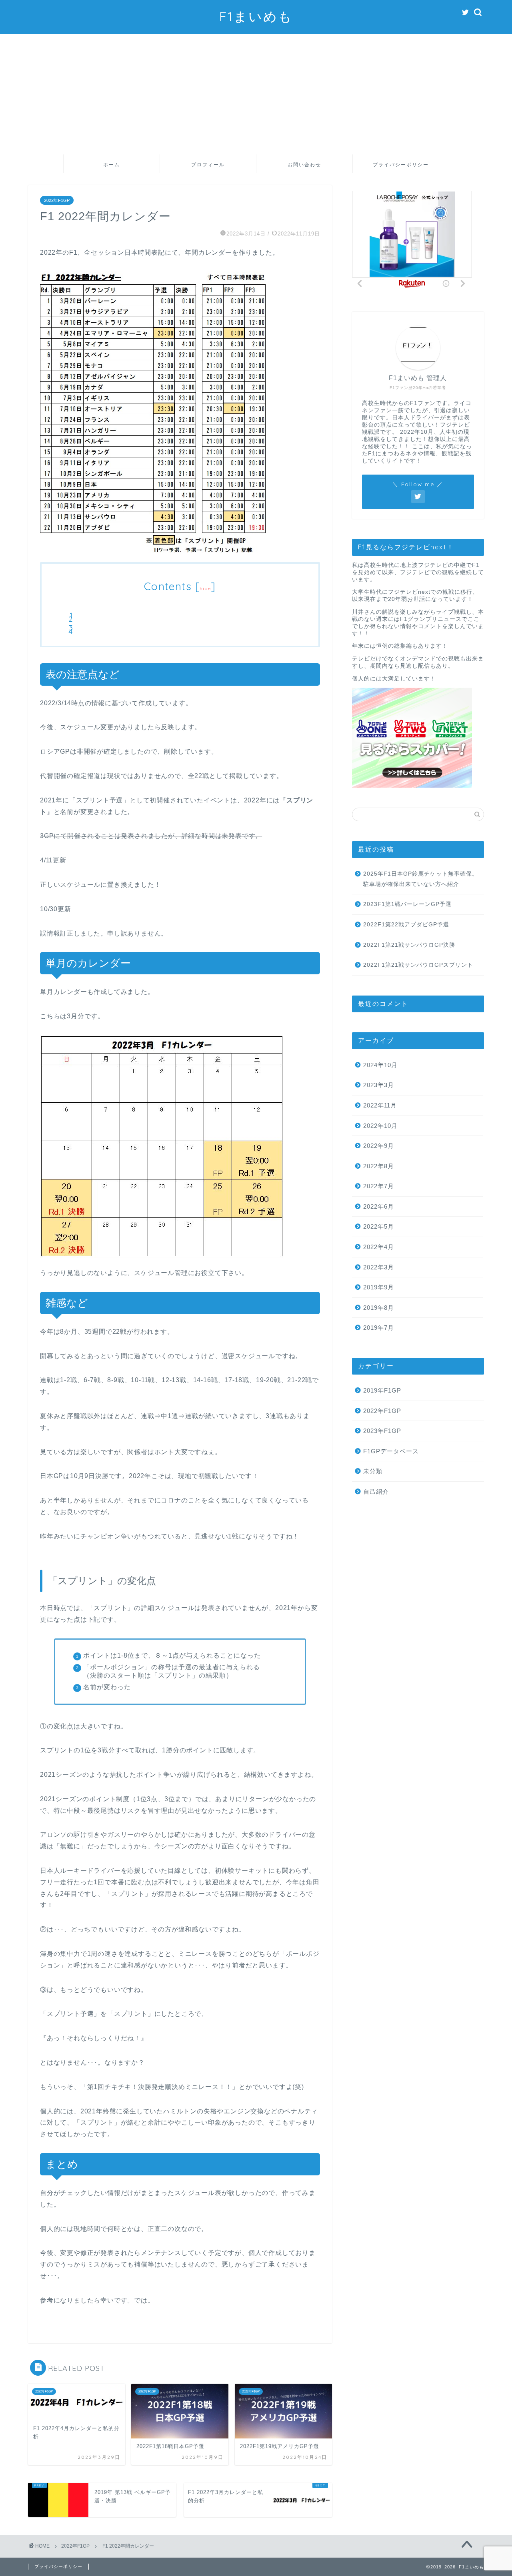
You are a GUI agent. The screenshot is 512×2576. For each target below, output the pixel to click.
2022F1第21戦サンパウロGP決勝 (409, 945)
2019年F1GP (382, 1390)
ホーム (112, 165)
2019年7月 (379, 1328)
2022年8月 (379, 1166)
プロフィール (208, 165)
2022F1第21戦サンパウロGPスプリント (418, 965)
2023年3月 (379, 1085)
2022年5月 (379, 1226)
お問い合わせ (304, 165)
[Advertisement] (256, 94)
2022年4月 (379, 1247)
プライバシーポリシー (401, 165)
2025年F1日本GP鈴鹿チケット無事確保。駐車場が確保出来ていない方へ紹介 (421, 879)
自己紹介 (376, 1492)
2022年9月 (379, 1146)
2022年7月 (379, 1186)
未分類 (373, 1471)
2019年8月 (379, 1308)
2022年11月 (380, 1105)
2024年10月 (380, 1065)
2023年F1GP (382, 1431)
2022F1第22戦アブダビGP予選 (406, 925)
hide (205, 588)
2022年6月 (379, 1206)
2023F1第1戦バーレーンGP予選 (407, 904)
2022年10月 (380, 1126)
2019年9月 (379, 1287)
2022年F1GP (57, 200)
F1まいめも (256, 16)
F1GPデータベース (391, 1451)
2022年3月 (379, 1267)
